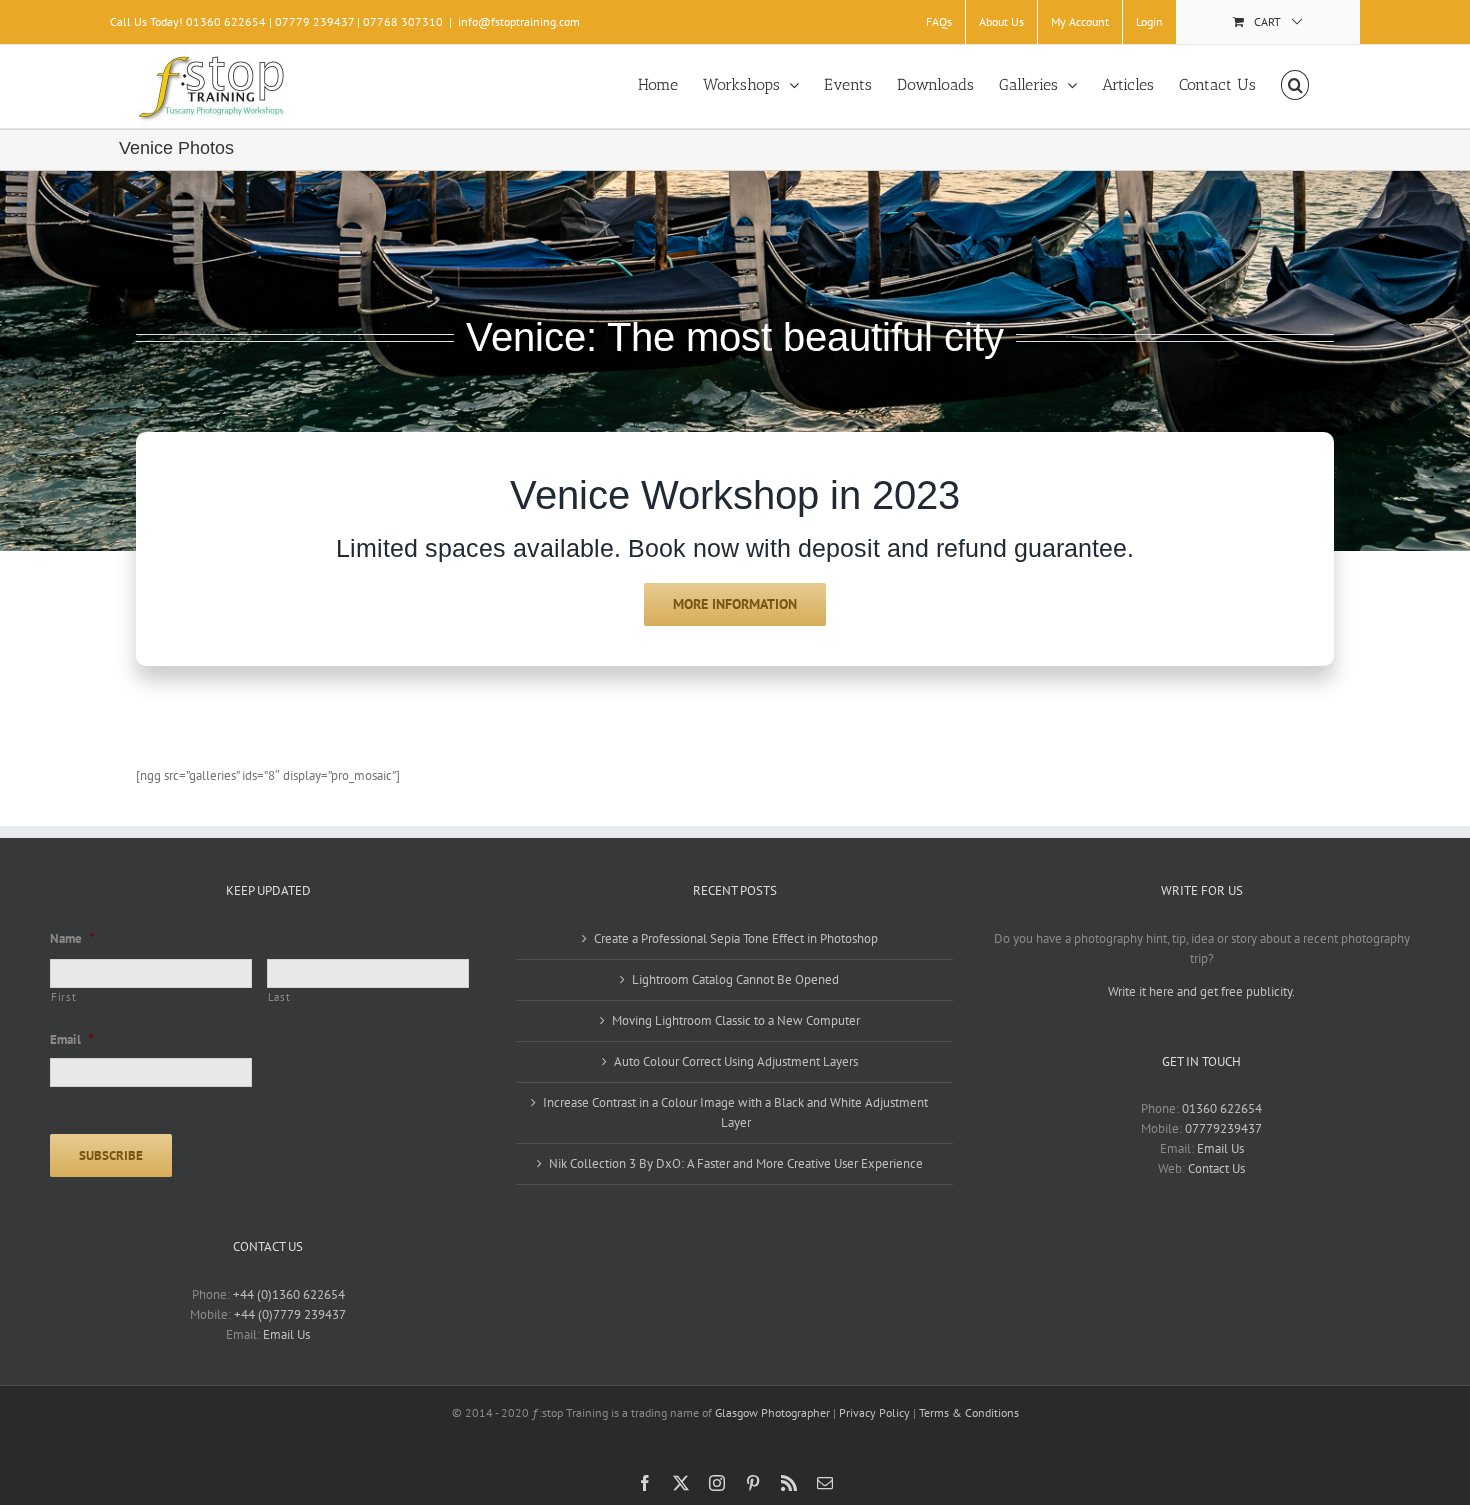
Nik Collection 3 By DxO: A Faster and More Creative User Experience (736, 1163)
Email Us (286, 1334)
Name (72, 939)
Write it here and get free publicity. (1201, 991)
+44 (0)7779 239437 (290, 1314)
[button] (1295, 85)
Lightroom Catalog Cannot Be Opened (735, 979)
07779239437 (1223, 1128)
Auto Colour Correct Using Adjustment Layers (736, 1061)
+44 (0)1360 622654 (289, 1294)
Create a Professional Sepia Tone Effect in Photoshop (736, 938)
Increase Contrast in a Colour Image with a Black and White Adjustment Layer (735, 1112)
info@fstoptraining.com (519, 21)
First (63, 997)
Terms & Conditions (969, 1412)
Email (72, 1040)
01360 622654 (1222, 1108)
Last (279, 997)
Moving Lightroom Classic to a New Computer (736, 1020)
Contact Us (1216, 1168)
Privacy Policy (874, 1412)
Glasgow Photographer (772, 1412)
